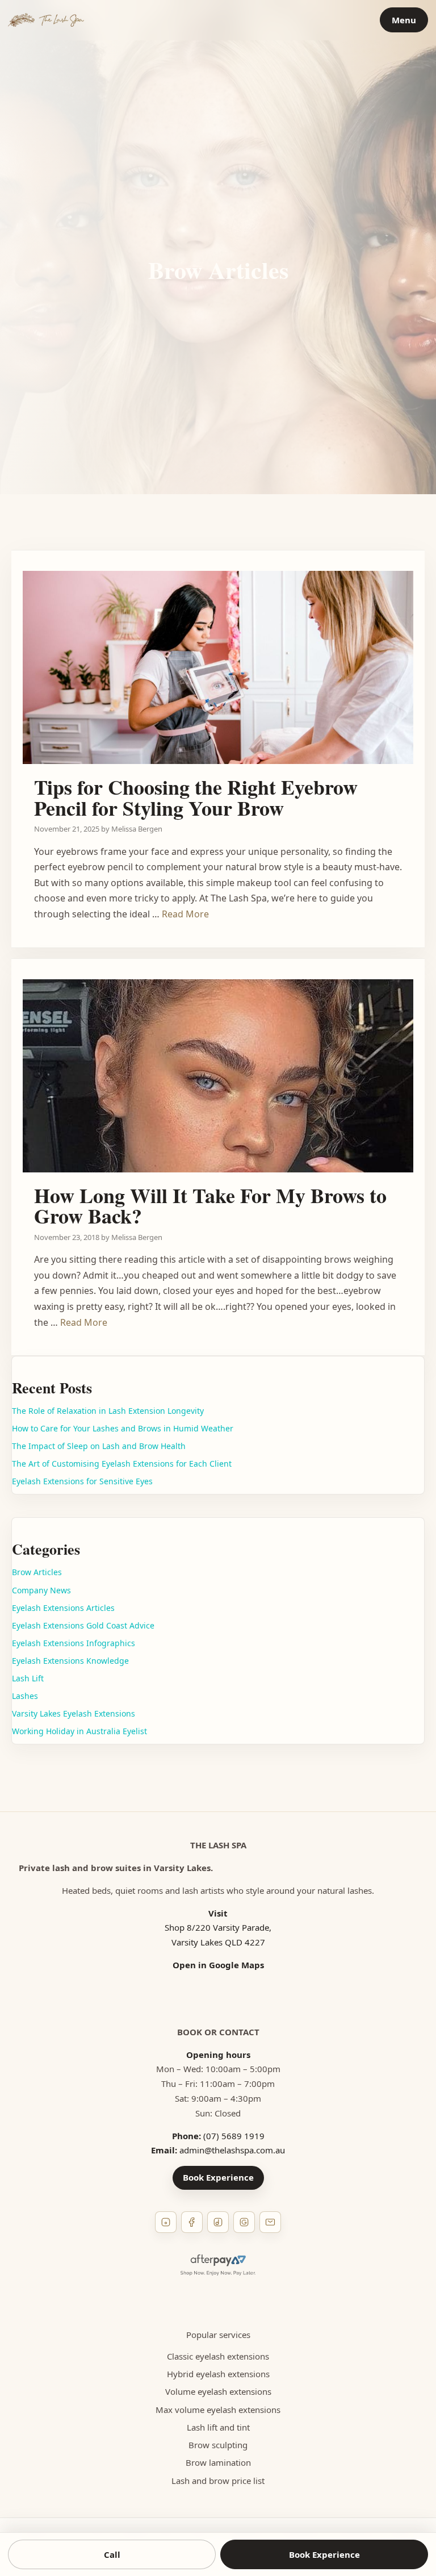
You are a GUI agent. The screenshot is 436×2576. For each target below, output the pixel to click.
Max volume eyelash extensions (218, 2410)
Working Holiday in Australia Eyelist (79, 1731)
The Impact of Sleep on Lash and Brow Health (99, 1446)
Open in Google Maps (218, 1965)
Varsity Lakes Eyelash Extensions (74, 1713)
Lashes (25, 1696)
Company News (41, 1590)
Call (112, 2554)
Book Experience (218, 2177)
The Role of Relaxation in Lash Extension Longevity (108, 1411)
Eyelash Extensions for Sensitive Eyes (82, 1481)
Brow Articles (37, 1572)
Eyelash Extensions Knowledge (70, 1661)
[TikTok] (218, 2222)
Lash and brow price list (218, 2481)
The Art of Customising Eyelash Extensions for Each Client (122, 1464)
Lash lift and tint (218, 2427)
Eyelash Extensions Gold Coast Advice (83, 1625)
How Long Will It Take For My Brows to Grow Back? (210, 1206)
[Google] (244, 2222)
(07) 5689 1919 (234, 2136)
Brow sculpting (218, 2445)
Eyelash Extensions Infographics (74, 1643)
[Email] (270, 2222)
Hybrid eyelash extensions (218, 2374)
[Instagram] (166, 2222)
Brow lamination (218, 2462)
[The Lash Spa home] (46, 20)
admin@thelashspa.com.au (232, 2150)
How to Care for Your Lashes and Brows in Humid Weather (123, 1428)
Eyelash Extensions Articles (63, 1608)
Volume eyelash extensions (218, 2391)
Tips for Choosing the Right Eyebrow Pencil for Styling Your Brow (196, 797)
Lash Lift (28, 1678)
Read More (185, 914)
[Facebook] (192, 2222)
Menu (404, 20)
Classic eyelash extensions (218, 2356)
